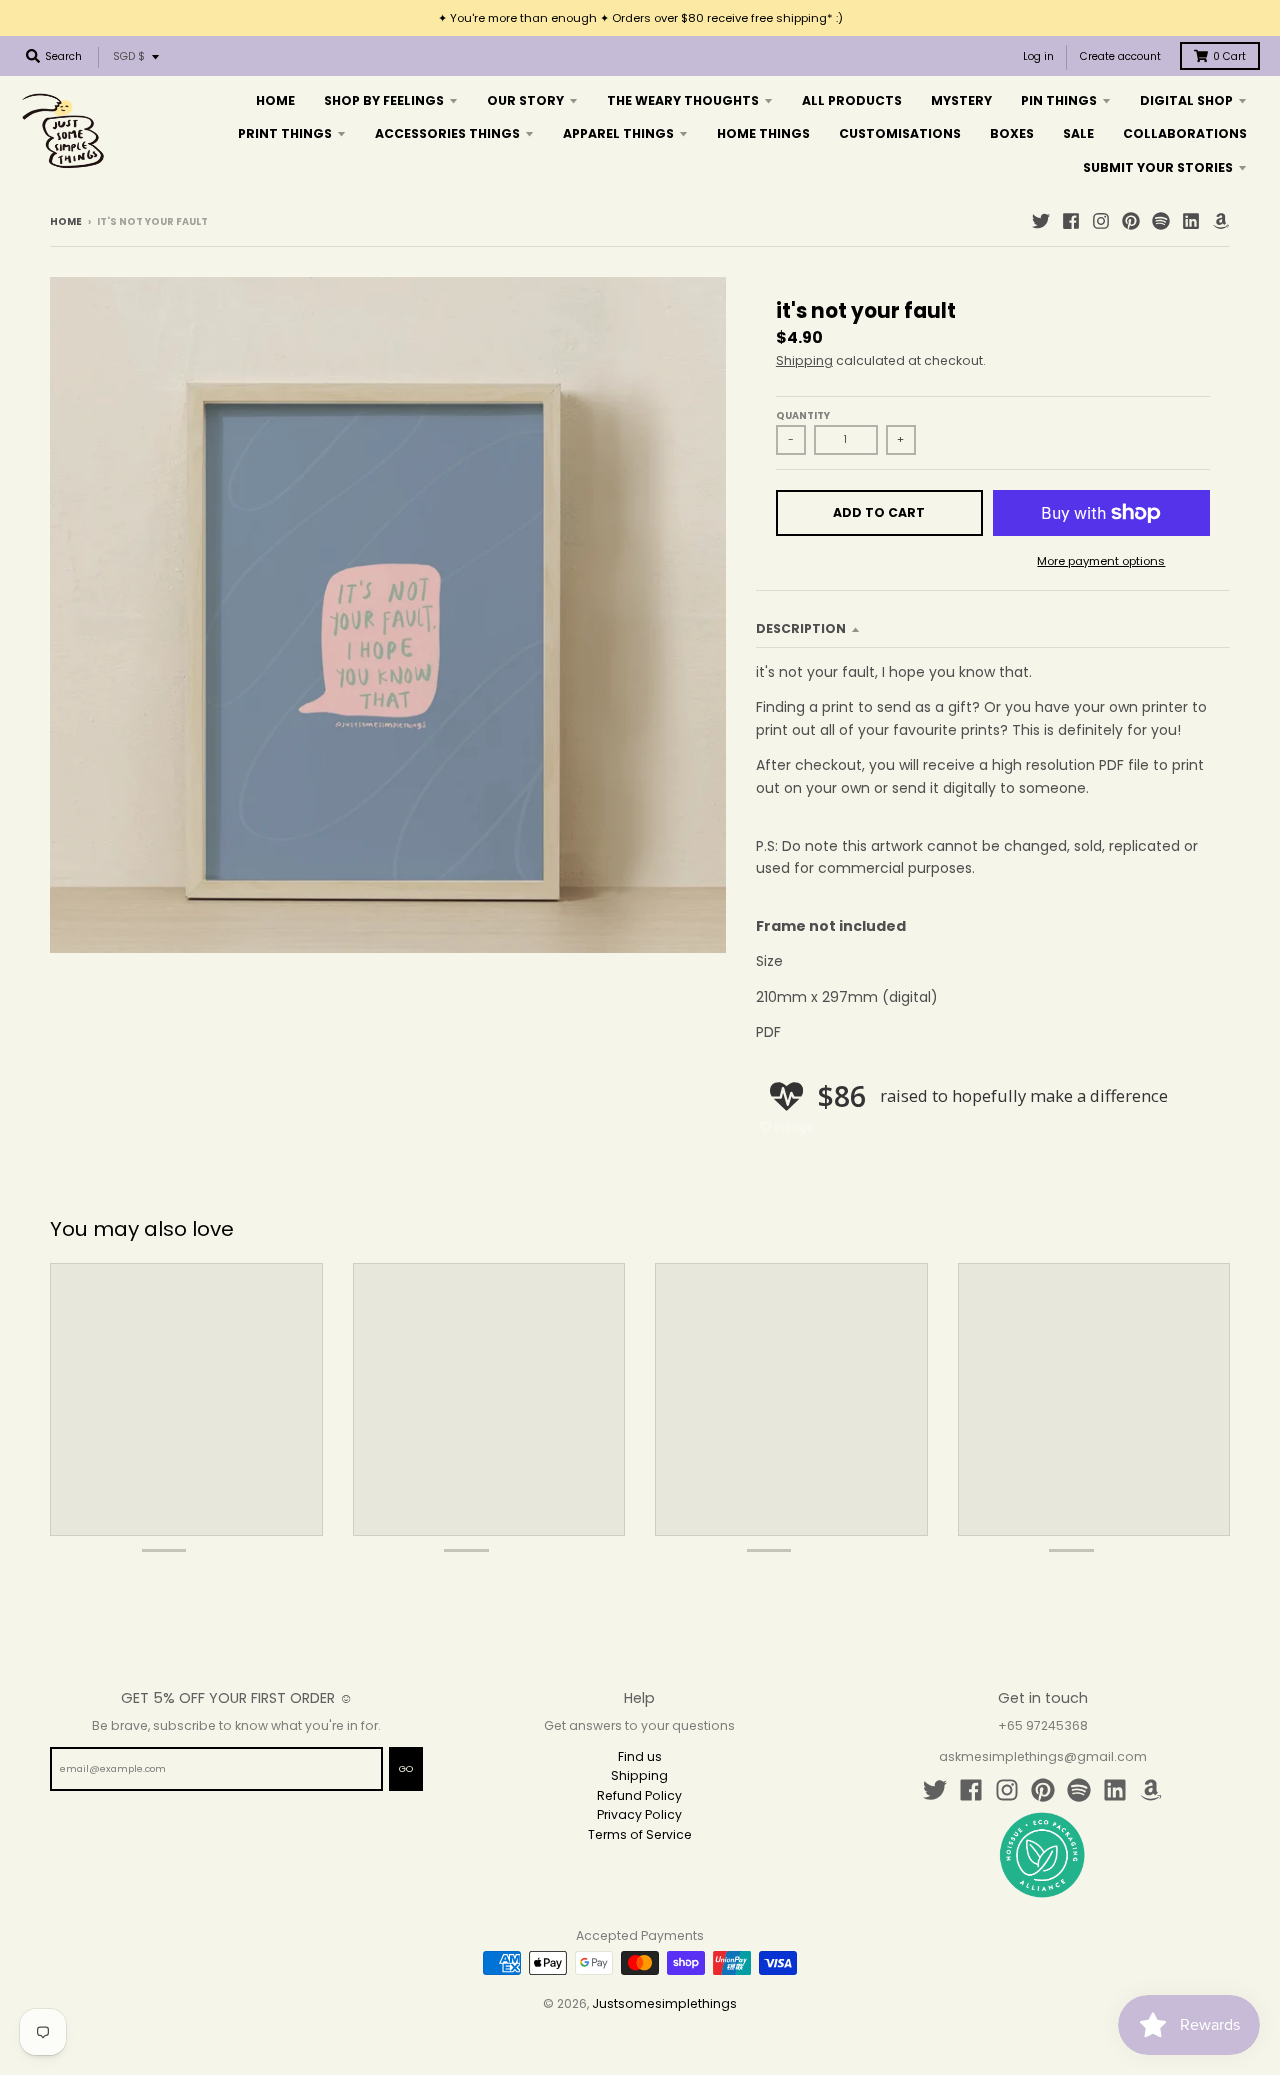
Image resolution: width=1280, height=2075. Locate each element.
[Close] (886, 826)
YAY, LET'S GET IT (775, 1109)
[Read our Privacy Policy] (866, 1221)
